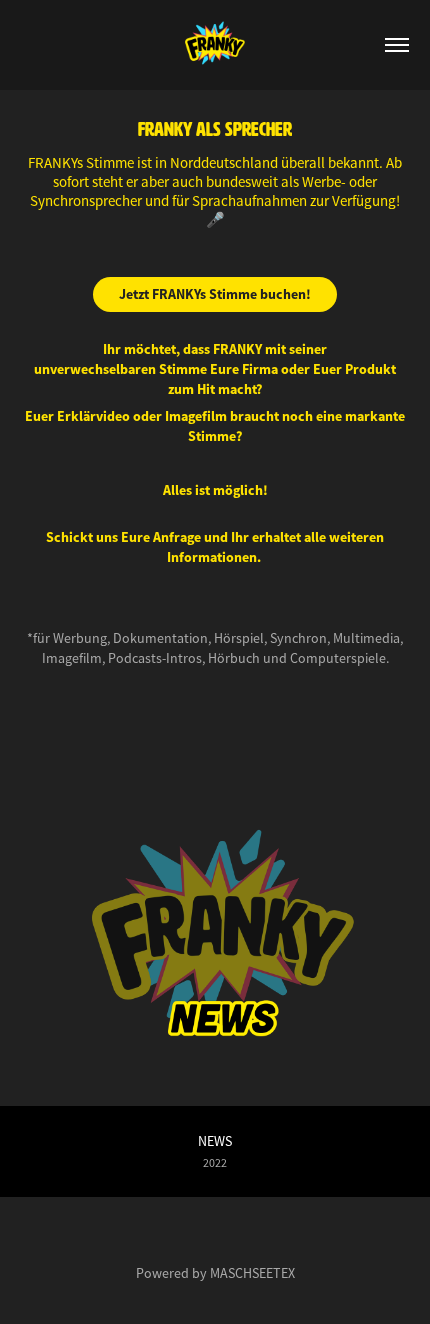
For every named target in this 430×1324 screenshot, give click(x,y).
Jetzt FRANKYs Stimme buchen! (215, 294)
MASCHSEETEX (252, 1273)
